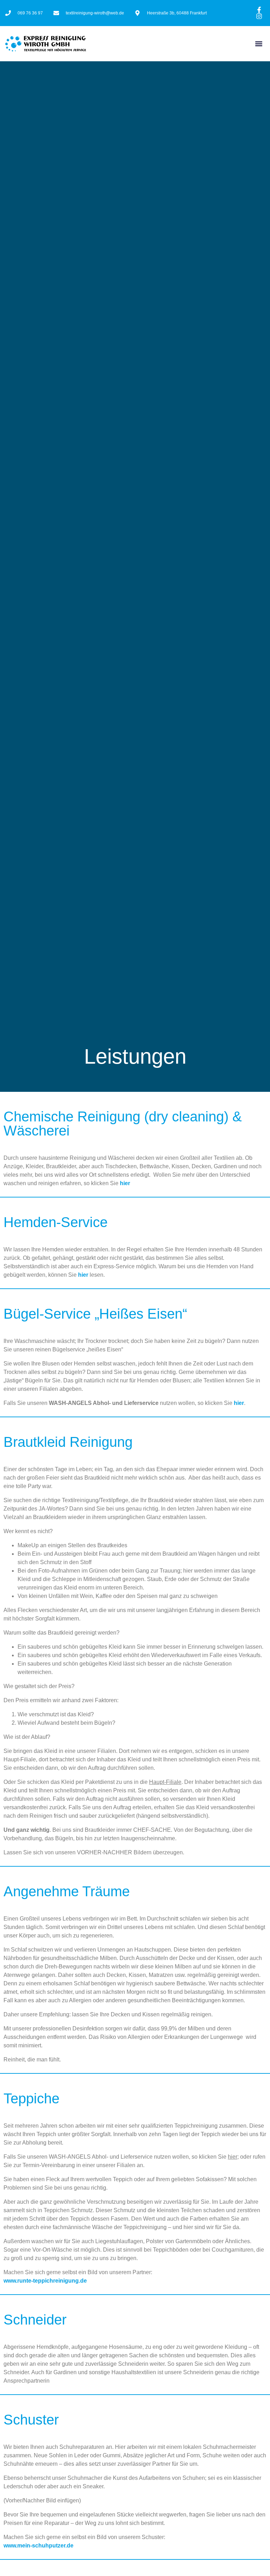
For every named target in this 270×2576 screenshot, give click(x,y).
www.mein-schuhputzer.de (38, 2546)
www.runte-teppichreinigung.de (45, 2281)
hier (125, 1183)
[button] (259, 44)
